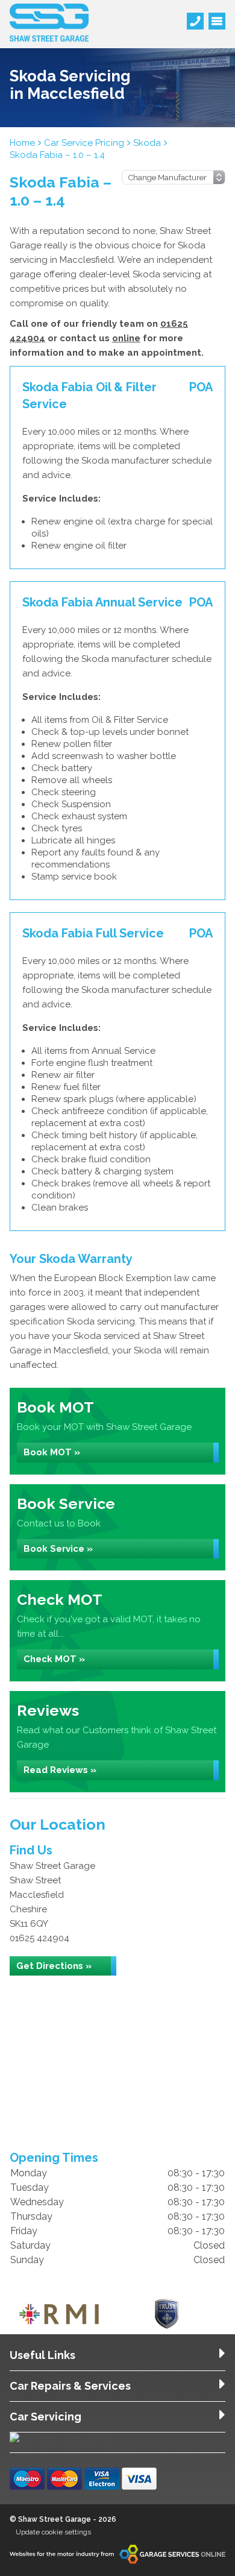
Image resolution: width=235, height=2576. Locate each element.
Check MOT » (54, 1659)
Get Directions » (54, 1966)
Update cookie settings (53, 2532)
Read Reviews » (60, 1770)
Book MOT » (52, 1452)
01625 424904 (39, 1938)
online (126, 338)
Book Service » (58, 1549)
